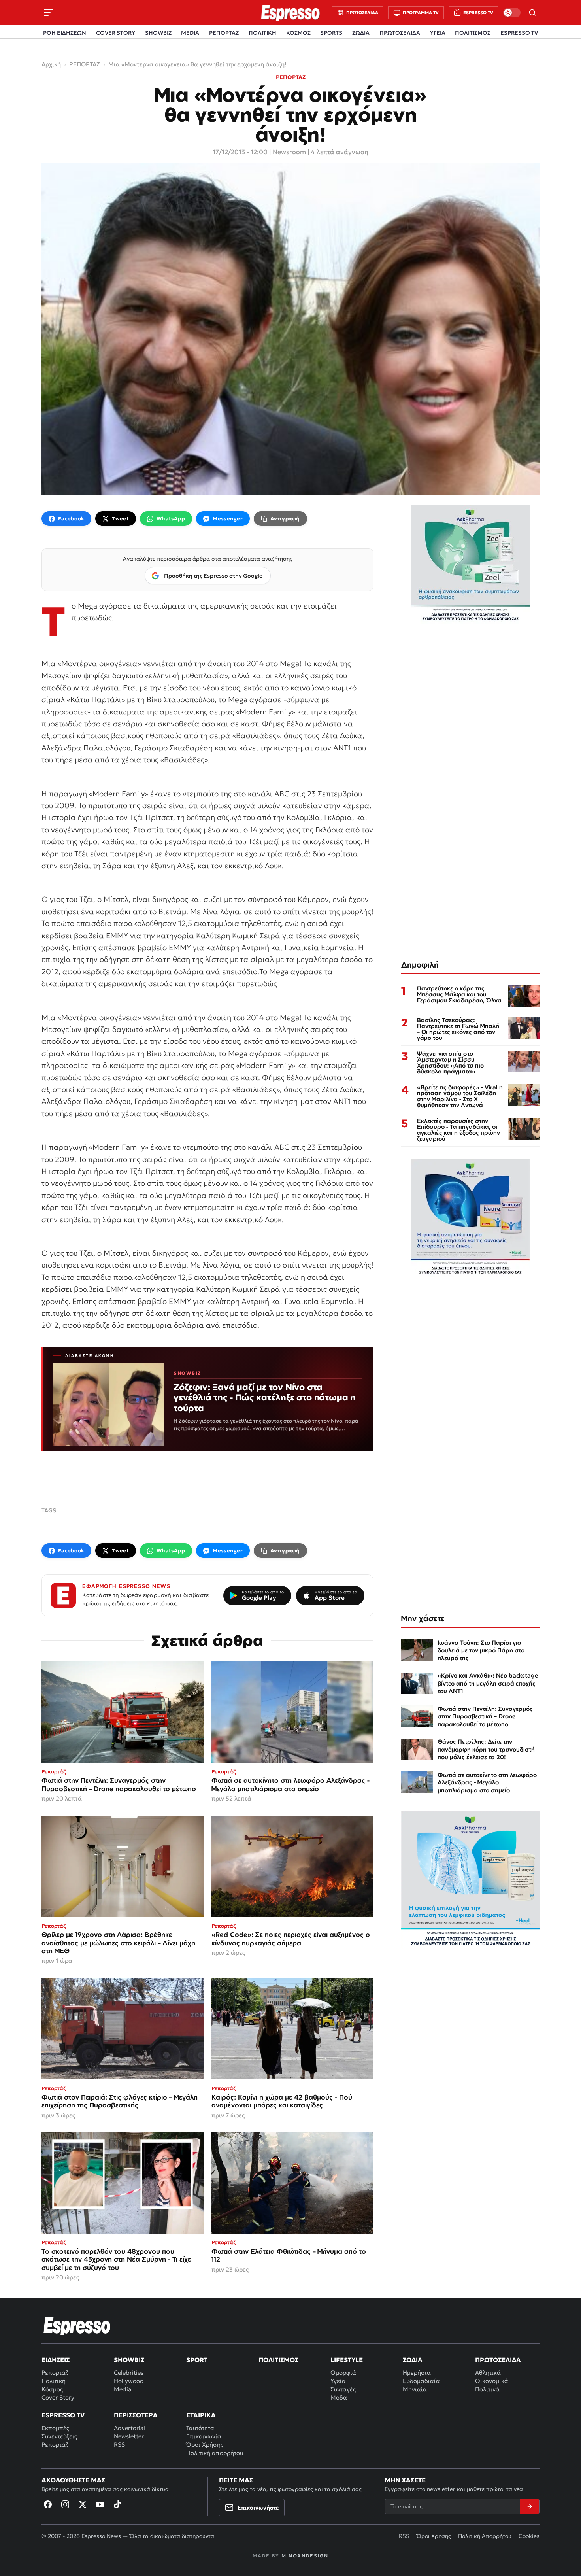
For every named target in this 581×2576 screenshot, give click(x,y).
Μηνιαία (415, 2389)
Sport (197, 2360)
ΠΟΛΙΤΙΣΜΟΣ (473, 33)
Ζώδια (413, 2360)
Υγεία (338, 2381)
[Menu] (49, 13)
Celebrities (129, 2373)
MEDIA (190, 33)
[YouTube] (100, 2504)
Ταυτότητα (200, 2428)
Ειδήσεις (56, 2360)
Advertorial (129, 2428)
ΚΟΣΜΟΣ (298, 33)
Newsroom (289, 152)
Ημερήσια (417, 2373)
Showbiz (129, 2360)
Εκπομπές (55, 2428)
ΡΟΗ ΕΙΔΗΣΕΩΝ (65, 33)
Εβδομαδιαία (421, 2381)
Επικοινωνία (204, 2436)
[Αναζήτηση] (532, 13)
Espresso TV (63, 2415)
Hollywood (129, 2381)
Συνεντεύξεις (59, 2436)
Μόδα (339, 2397)
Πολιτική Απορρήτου (485, 2536)
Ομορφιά (343, 2373)
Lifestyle (347, 2360)
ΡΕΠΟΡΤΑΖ (224, 33)
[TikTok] (117, 2504)
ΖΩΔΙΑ (361, 33)
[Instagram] (65, 2504)
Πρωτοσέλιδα (498, 2360)
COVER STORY (116, 33)
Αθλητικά (488, 2373)
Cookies (529, 2536)
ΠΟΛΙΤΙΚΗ (262, 33)
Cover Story (58, 2397)
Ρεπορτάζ (55, 2373)
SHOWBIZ (158, 33)
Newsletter (129, 2436)
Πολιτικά (487, 2389)
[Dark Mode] (512, 13)
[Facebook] (48, 2504)
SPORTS (331, 33)
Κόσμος (52, 2389)
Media (123, 2389)
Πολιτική (54, 2381)
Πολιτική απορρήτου (215, 2453)
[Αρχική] (77, 2326)
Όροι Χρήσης (205, 2445)
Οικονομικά (492, 2381)
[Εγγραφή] (530, 2506)
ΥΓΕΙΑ (438, 33)
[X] (83, 2504)
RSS (119, 2445)
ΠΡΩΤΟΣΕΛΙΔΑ (400, 33)
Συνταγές (343, 2389)
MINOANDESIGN (305, 2556)
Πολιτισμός (278, 2360)
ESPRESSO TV (519, 33)
